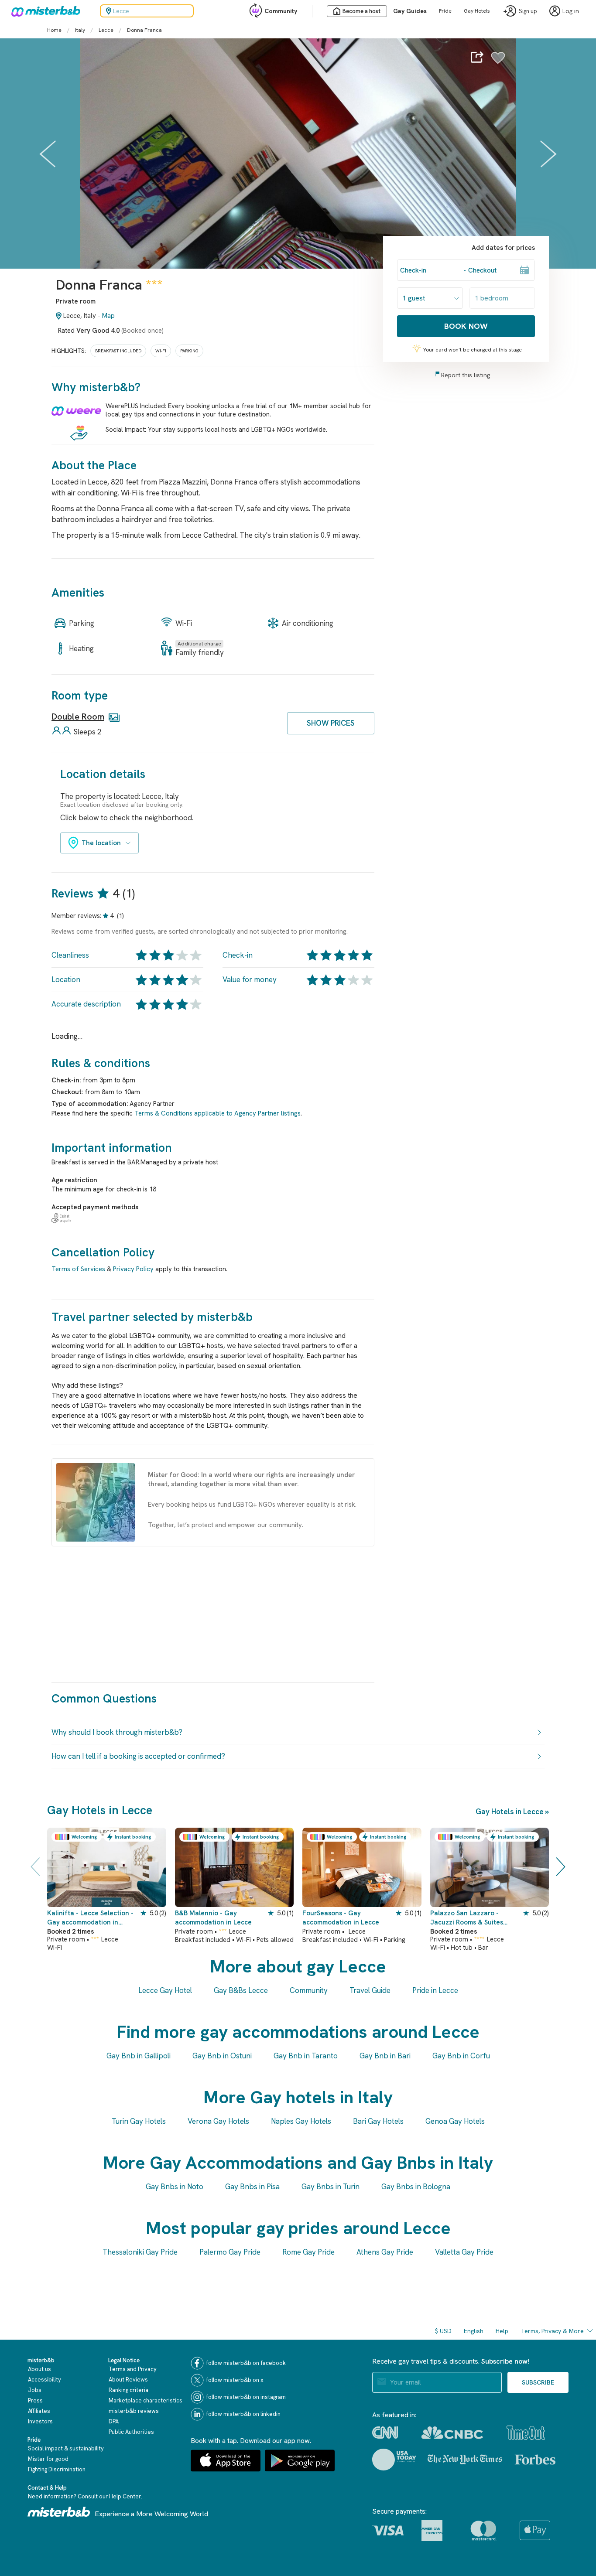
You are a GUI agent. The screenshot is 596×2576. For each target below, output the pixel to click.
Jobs (35, 2390)
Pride (445, 11)
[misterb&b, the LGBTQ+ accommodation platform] (44, 11)
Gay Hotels (477, 11)
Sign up (528, 11)
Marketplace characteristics (146, 2400)
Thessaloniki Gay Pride (140, 2252)
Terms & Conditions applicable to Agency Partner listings (218, 1113)
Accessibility (45, 2380)
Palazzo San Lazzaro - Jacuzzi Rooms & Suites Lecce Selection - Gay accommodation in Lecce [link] (469, 1918)
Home (54, 30)
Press (35, 2400)
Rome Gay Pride (308, 2252)
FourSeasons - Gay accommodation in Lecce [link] (341, 1918)
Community (281, 11)
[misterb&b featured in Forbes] (535, 2460)
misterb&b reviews (134, 2411)
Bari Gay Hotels (378, 2121)
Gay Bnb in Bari (385, 2056)
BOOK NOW (466, 326)
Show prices (331, 723)
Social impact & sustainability (66, 2448)
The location (101, 843)
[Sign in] (498, 62)
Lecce (106, 30)
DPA (114, 2421)
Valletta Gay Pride (464, 2252)
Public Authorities (131, 2432)
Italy (80, 30)
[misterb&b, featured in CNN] (385, 2433)
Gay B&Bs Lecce (241, 1990)
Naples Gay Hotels (301, 2121)
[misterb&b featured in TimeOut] (526, 2433)
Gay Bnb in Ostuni (222, 2056)
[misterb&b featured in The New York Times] (465, 2460)
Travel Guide (370, 1990)
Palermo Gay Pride (230, 2252)
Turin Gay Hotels (139, 2121)
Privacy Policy (133, 1269)
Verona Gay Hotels (218, 2121)
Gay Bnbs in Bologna (416, 2187)
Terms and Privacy (133, 2369)
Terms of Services (78, 1269)
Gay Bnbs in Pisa (252, 2187)
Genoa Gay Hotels (455, 2121)
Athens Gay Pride (385, 2252)
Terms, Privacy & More (552, 2331)
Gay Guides (410, 11)
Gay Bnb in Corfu (461, 2056)
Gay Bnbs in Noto (175, 2187)
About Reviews (128, 2380)
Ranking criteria (128, 2390)
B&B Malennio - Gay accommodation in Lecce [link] (213, 1918)
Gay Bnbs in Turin (331, 2187)
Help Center (125, 2496)
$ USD (443, 2331)
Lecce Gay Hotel (165, 1990)
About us (39, 2369)
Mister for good (48, 2459)
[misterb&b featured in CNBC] (452, 2433)
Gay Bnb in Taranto (306, 2056)
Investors (40, 2421)
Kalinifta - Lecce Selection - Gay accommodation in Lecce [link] (90, 1918)
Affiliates (39, 2411)
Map (108, 316)
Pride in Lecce (435, 1990)
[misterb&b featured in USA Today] (394, 2460)
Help (502, 2331)
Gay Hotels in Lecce (510, 1812)
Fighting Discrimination (57, 2469)
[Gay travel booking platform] (59, 2512)
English (474, 2331)
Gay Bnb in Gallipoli (139, 2056)
